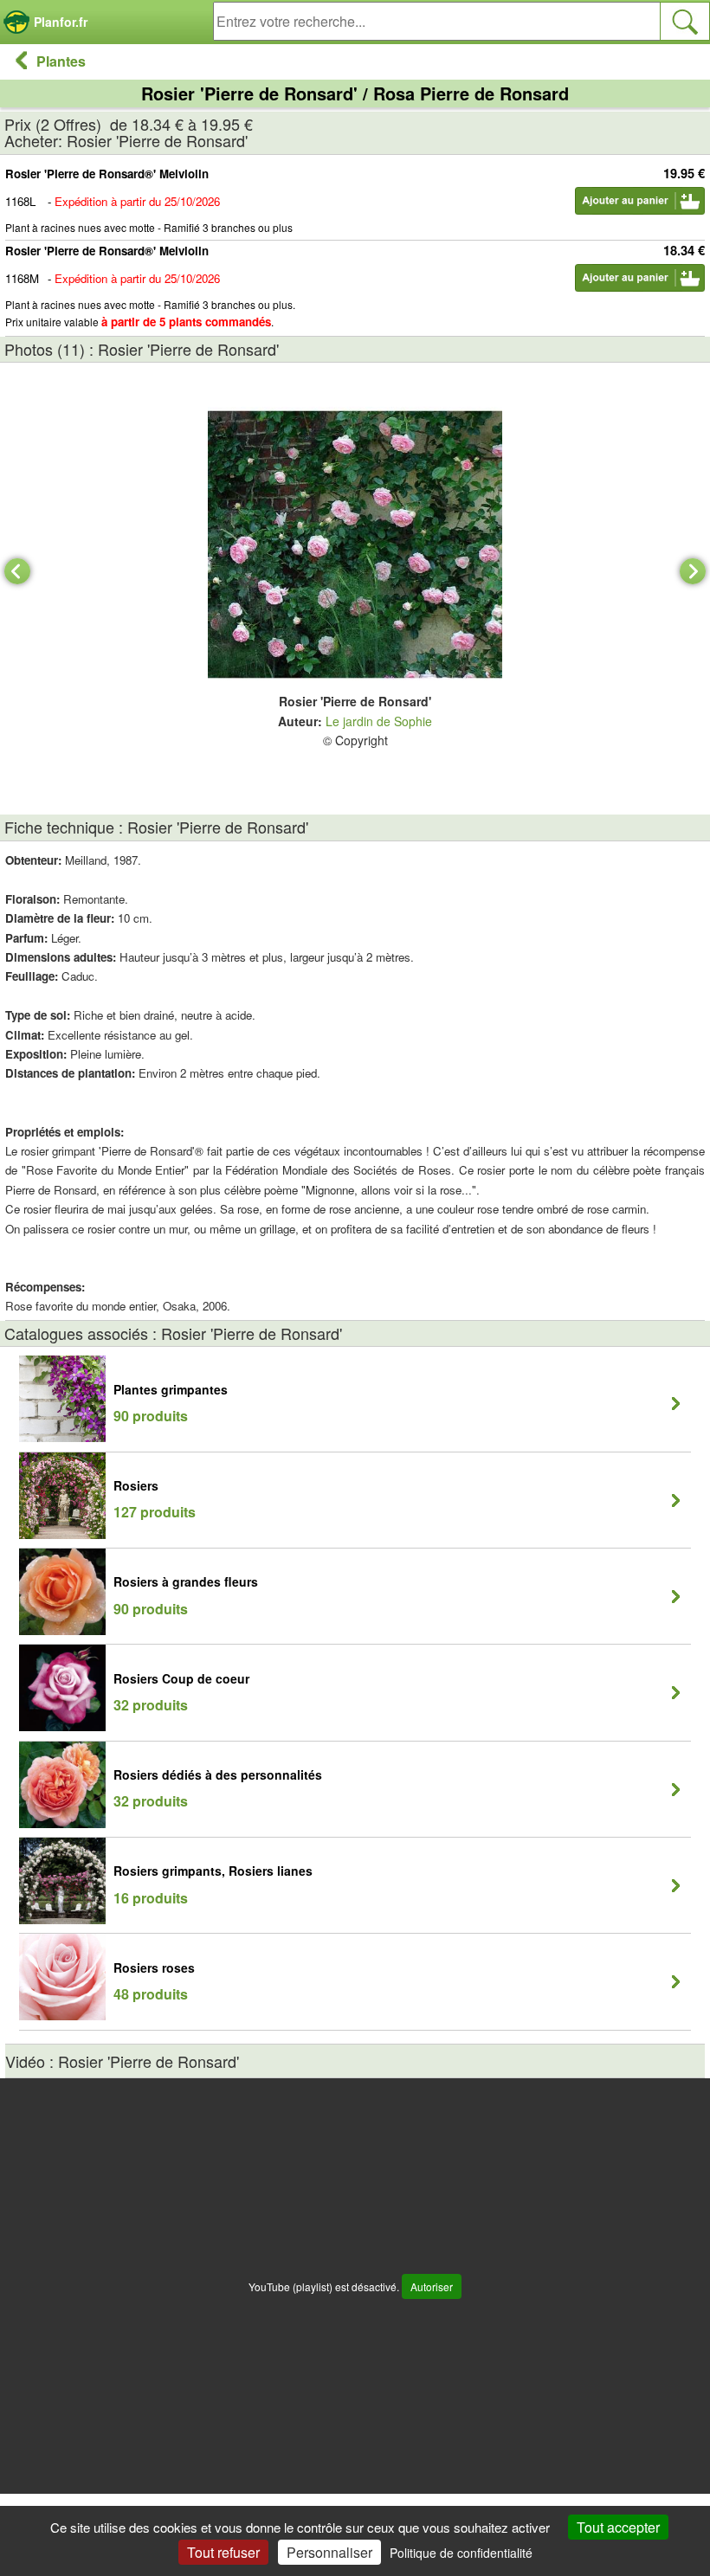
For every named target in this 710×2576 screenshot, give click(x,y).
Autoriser (432, 2286)
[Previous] (17, 571)
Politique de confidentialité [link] (461, 2553)
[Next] (693, 571)
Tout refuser (223, 2552)
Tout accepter (618, 2527)
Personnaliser (329, 2552)
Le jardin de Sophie (379, 721)
